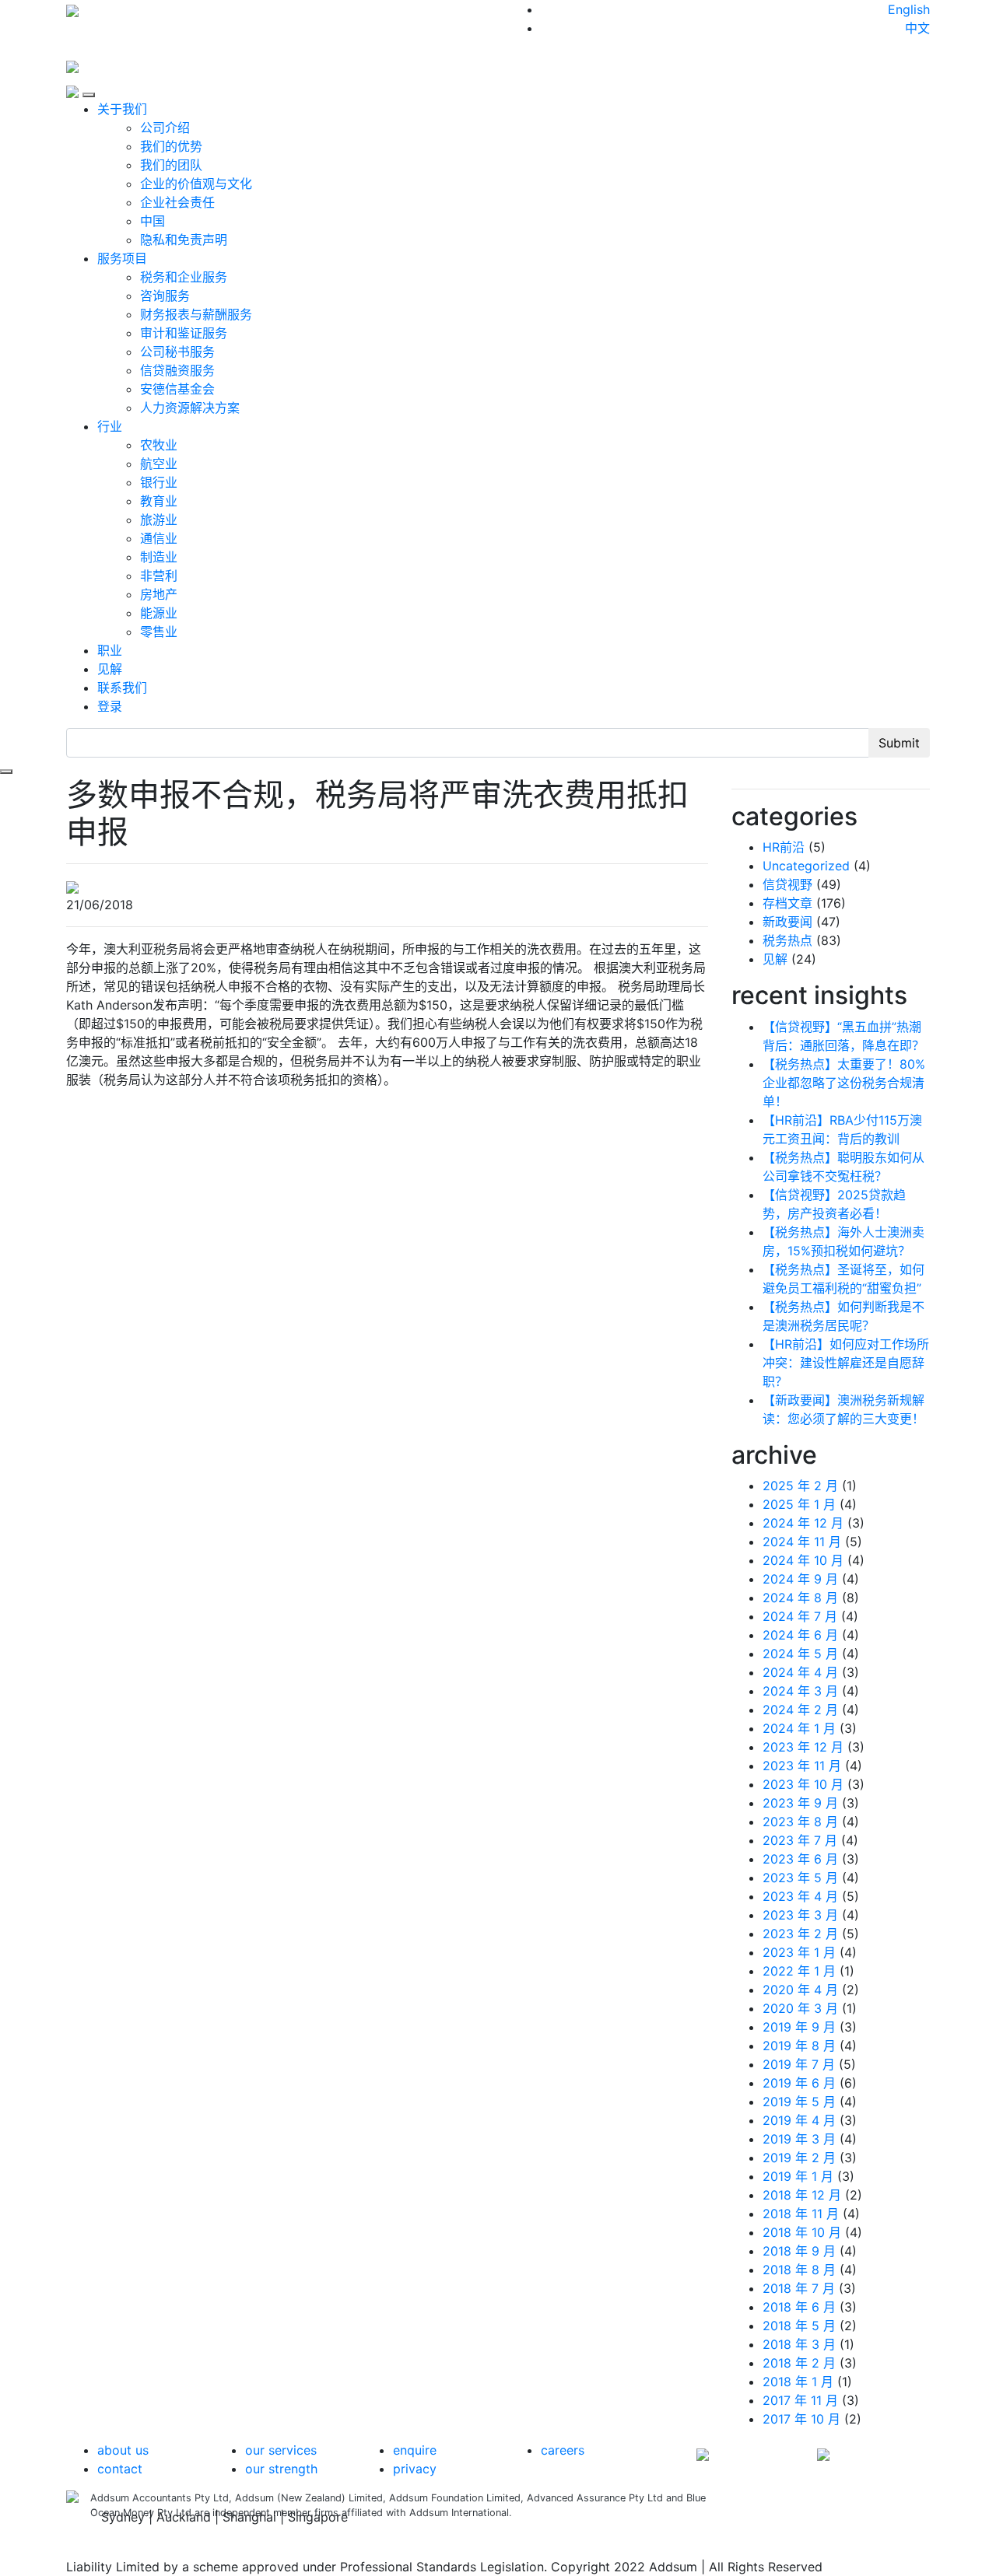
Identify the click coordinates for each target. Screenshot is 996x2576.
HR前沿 (784, 847)
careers (563, 2450)
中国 (153, 221)
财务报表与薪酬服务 (196, 314)
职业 (110, 650)
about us (123, 2450)
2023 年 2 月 (800, 1934)
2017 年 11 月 (800, 2400)
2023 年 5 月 (800, 1878)
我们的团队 (171, 165)
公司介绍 (165, 128)
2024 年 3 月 (800, 1691)
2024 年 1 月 (799, 1728)
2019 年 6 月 (799, 2083)
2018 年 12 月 (802, 2195)
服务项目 (122, 258)
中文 (917, 28)
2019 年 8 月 (799, 2046)
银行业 (159, 482)
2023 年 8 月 (800, 1822)
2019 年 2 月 (799, 2158)
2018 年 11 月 (801, 2214)
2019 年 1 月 (798, 2176)
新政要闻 (787, 922)
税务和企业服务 (184, 277)
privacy (415, 2469)
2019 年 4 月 (799, 2120)
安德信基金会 (177, 389)
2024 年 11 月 (802, 1542)
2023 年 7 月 (800, 1840)
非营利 (159, 576)
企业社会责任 (177, 202)
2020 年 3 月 (800, 2008)
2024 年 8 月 (800, 1598)
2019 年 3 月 (799, 2139)
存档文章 (787, 903)
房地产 (159, 594)
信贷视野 (787, 884)
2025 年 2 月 (800, 1486)
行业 (110, 426)
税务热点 (787, 940)
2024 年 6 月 (800, 1635)
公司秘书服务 (177, 352)
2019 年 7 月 (799, 2064)
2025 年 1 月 (799, 1504)
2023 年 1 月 (799, 1952)
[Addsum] (72, 65)
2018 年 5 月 (799, 2326)
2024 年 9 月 (800, 1579)
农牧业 (159, 445)
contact (120, 2469)
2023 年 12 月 (803, 1747)
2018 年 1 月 (798, 2382)
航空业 (159, 464)
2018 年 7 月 (799, 2288)
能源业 (159, 613)
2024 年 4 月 (800, 1672)
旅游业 (159, 520)
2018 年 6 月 (799, 2307)
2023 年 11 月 (802, 1766)
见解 (110, 669)
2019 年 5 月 (799, 2102)
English (909, 9)
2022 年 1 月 (799, 1971)
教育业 (159, 501)
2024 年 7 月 (800, 1616)
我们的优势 (171, 146)
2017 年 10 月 (801, 2419)
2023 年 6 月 (800, 1859)
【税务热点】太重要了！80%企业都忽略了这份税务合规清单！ (844, 1083)
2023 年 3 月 (800, 1915)
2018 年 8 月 (799, 2270)
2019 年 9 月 (799, 2027)
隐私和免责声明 (184, 240)
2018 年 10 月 (802, 2232)
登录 (110, 706)
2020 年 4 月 (800, 1990)
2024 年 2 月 (800, 1710)
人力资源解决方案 (190, 408)
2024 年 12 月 (803, 1523)
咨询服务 (165, 296)
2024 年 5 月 (800, 1654)
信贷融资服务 (177, 370)
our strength (281, 2469)
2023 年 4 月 (800, 1896)
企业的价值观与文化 (196, 184)
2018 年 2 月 (799, 2363)
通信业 (159, 538)
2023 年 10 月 (803, 1784)
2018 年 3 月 (799, 2344)
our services (281, 2450)
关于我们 (122, 109)
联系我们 (122, 688)
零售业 (159, 632)
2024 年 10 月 (803, 1560)
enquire (415, 2450)
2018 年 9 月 (799, 2251)
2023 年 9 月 (800, 1803)
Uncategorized (806, 866)
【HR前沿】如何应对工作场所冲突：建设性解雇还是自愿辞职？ (846, 1363)
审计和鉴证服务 (184, 333)
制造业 (159, 557)
